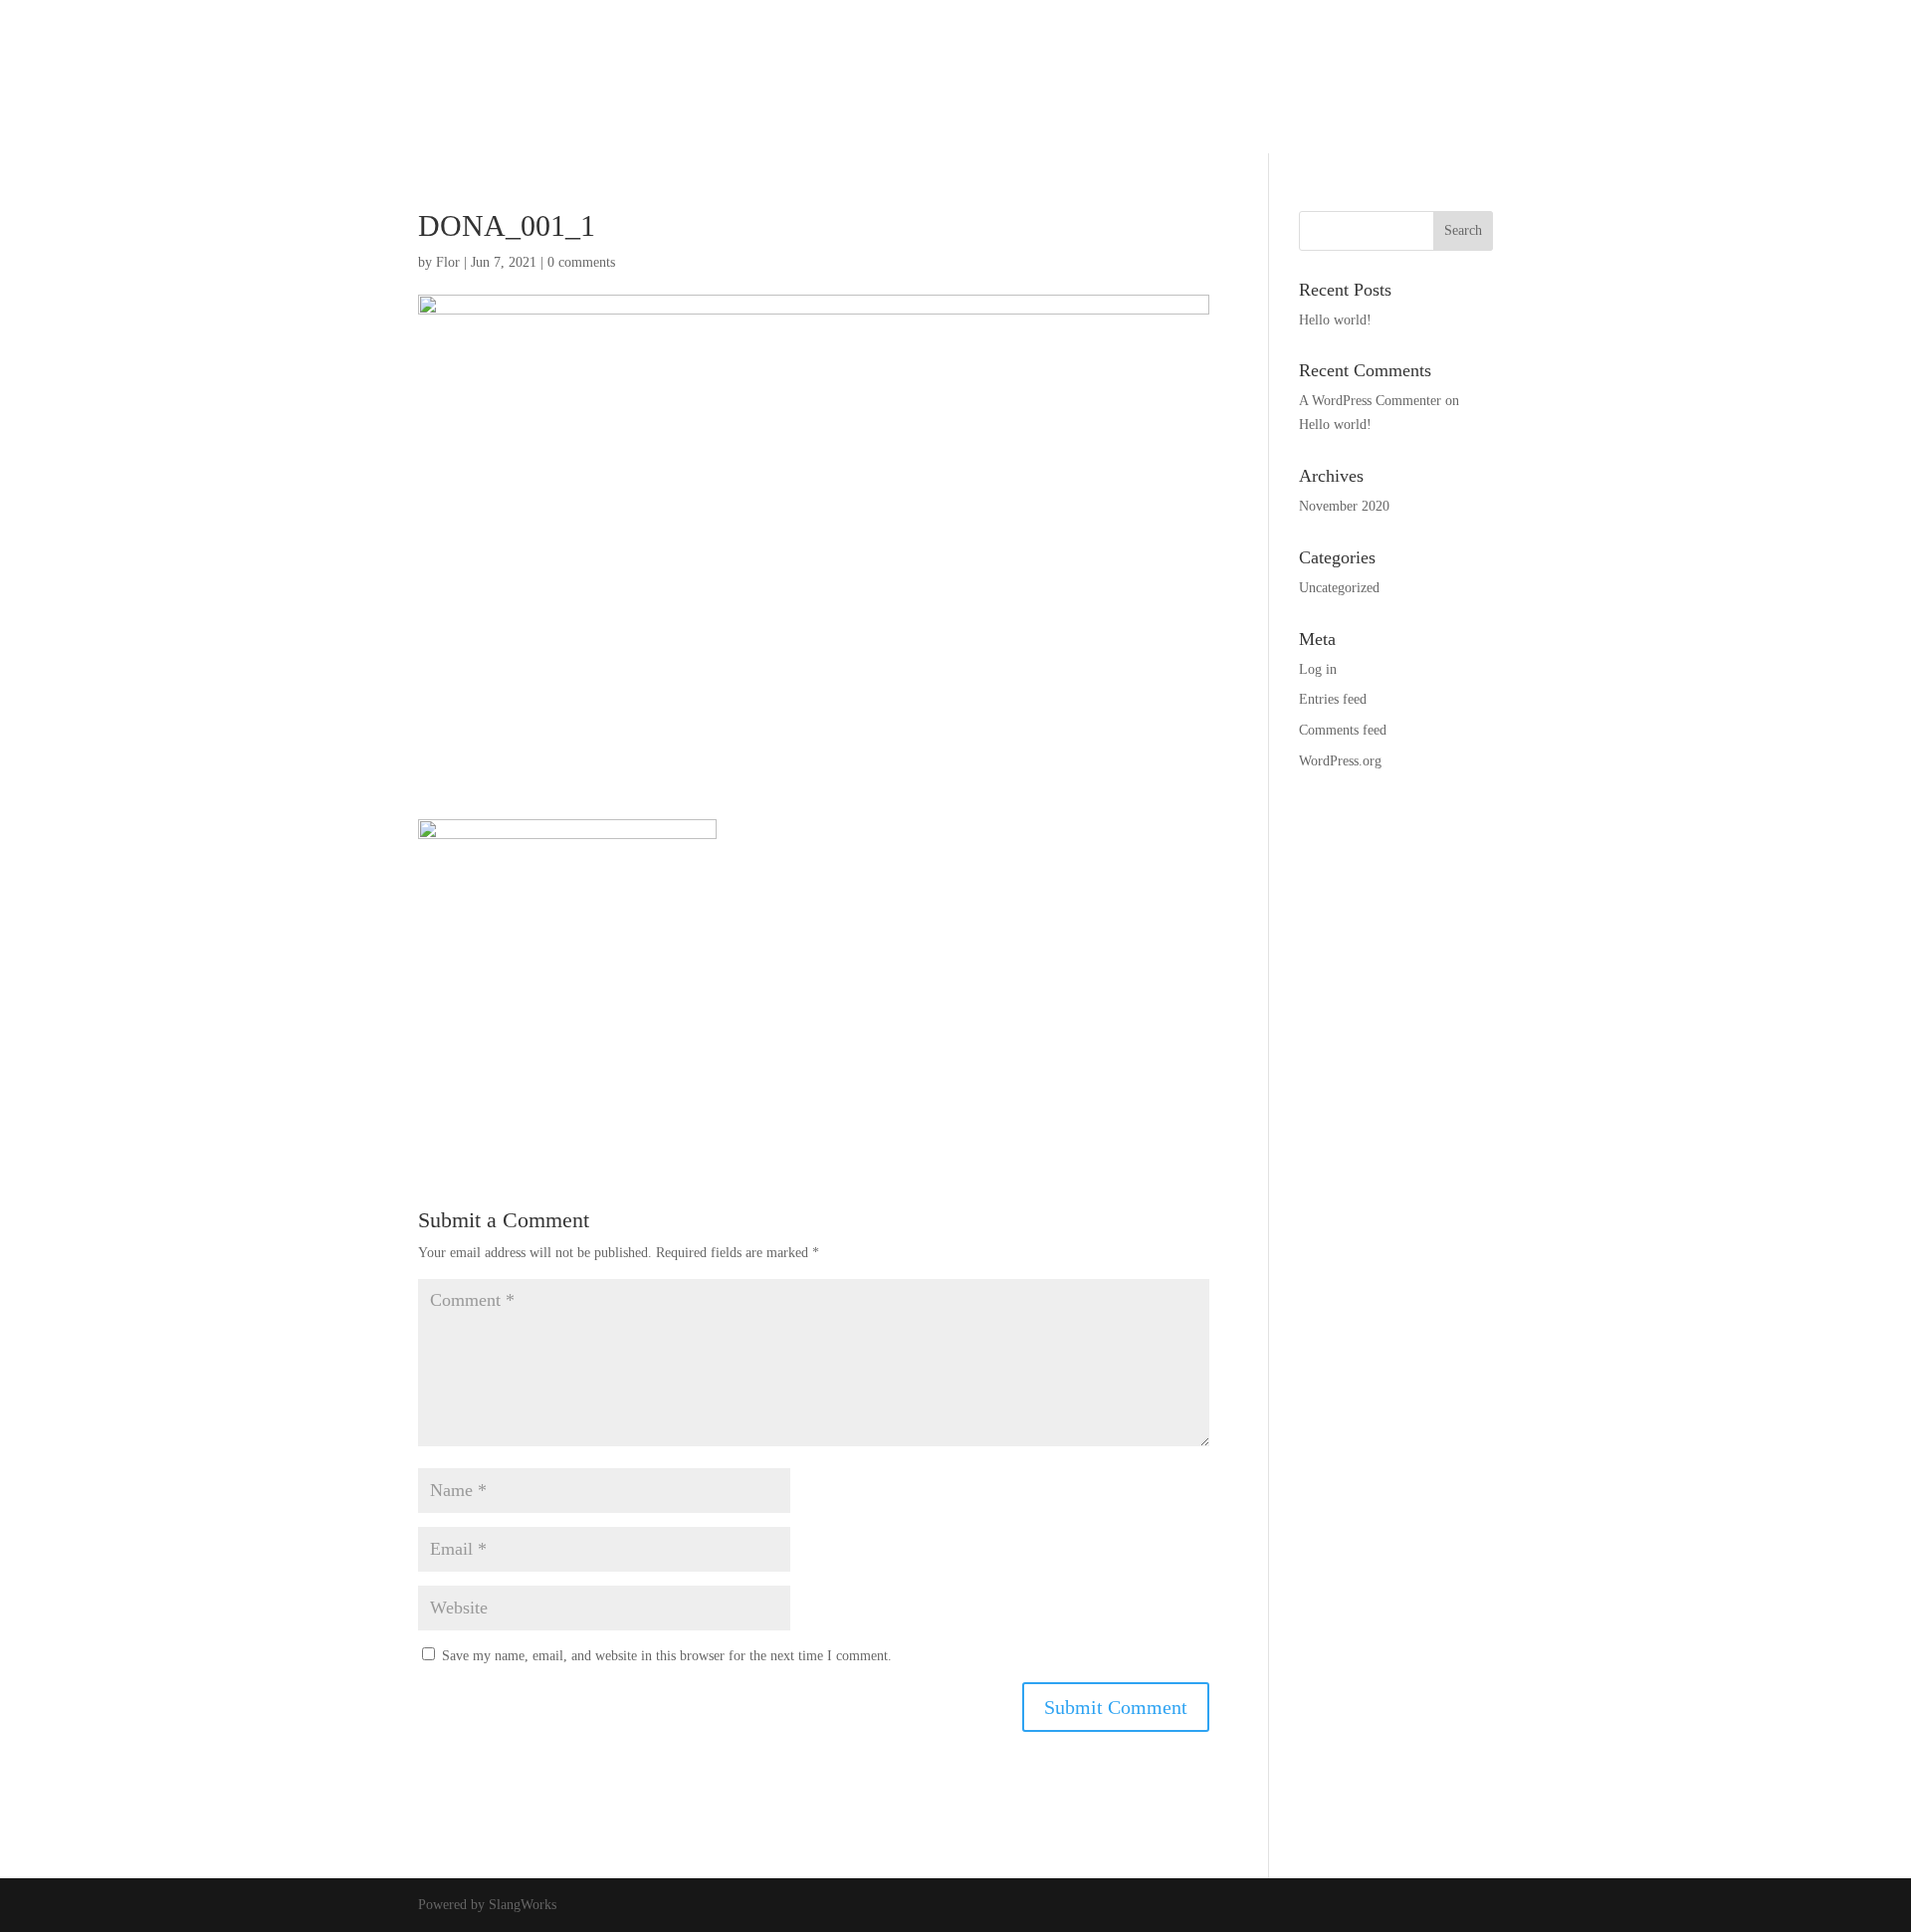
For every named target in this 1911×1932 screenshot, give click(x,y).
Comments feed (1343, 730)
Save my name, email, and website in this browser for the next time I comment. (667, 1656)
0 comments (581, 262)
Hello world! (1335, 320)
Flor (448, 262)
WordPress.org (1340, 761)
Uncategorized (1339, 588)
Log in (1318, 669)
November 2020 (1344, 506)
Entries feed (1333, 699)
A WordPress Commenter (1370, 401)
